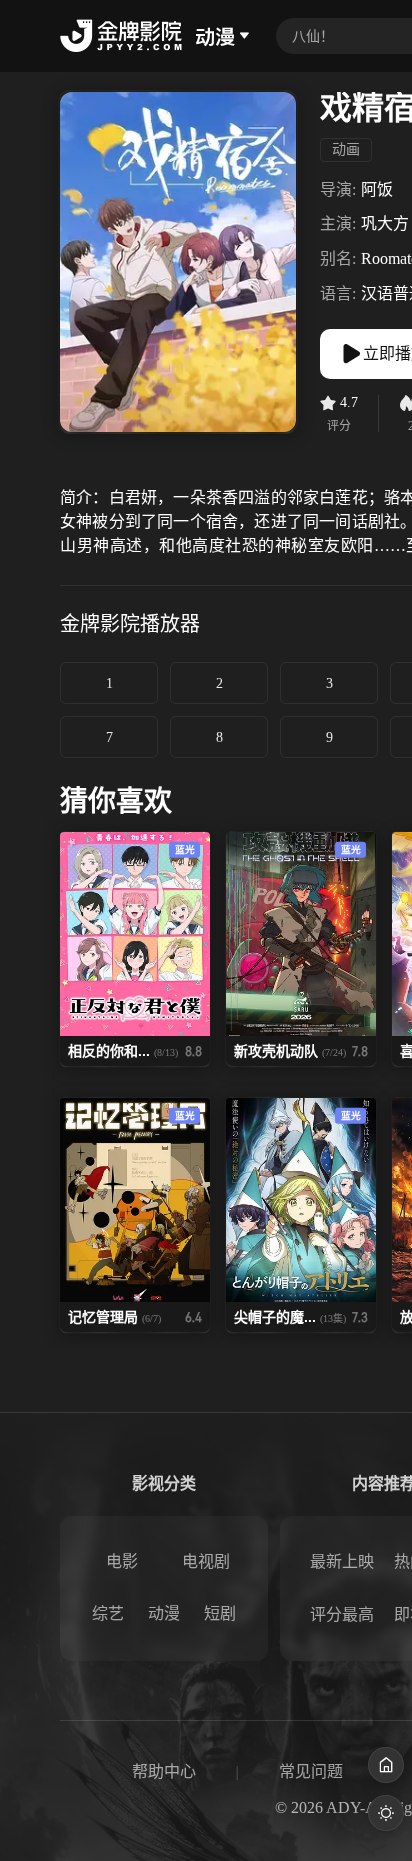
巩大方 (385, 223)
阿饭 (377, 189)
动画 (346, 149)
